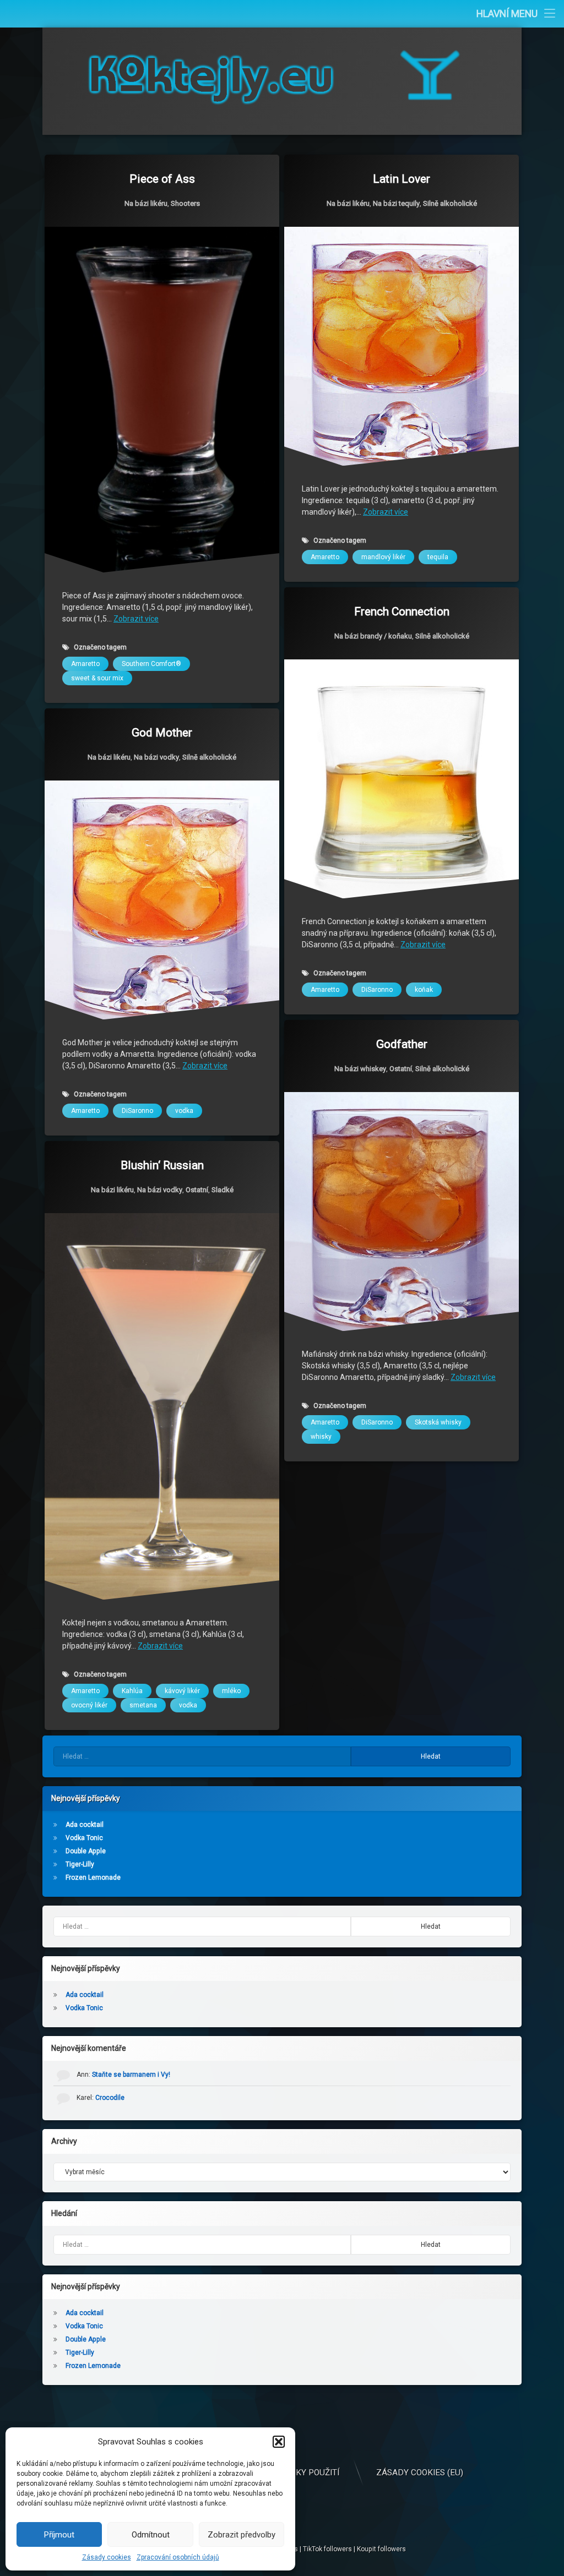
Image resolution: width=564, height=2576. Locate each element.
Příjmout (59, 2535)
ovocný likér (89, 1705)
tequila (438, 557)
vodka (184, 1111)
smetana (143, 1705)
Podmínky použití (301, 2473)
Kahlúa (132, 1691)
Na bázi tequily (396, 203)
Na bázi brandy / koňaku (373, 636)
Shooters (185, 203)
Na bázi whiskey (360, 1069)
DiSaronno (377, 990)
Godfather (402, 1044)
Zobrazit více (136, 619)
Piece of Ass (162, 179)
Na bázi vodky (156, 757)
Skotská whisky (438, 1422)
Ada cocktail (85, 1825)
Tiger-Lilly (80, 1864)
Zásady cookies (107, 2557)
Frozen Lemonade (93, 1878)
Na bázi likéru (146, 203)
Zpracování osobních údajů (178, 2557)
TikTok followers (327, 2549)
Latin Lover (402, 179)
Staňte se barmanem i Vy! (131, 2075)
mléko (231, 1691)
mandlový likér (383, 557)
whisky (321, 1437)
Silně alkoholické (450, 203)
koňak (424, 990)
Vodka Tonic (84, 1838)
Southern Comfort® (151, 664)
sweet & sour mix (97, 678)
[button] (279, 2442)
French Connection (402, 612)
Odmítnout (151, 2535)
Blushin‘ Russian (162, 1165)
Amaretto (85, 664)
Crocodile (110, 2098)
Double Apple (86, 1851)
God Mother (162, 733)
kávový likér (182, 1691)
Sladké (223, 1190)
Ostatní (401, 1069)
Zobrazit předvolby (242, 2535)
